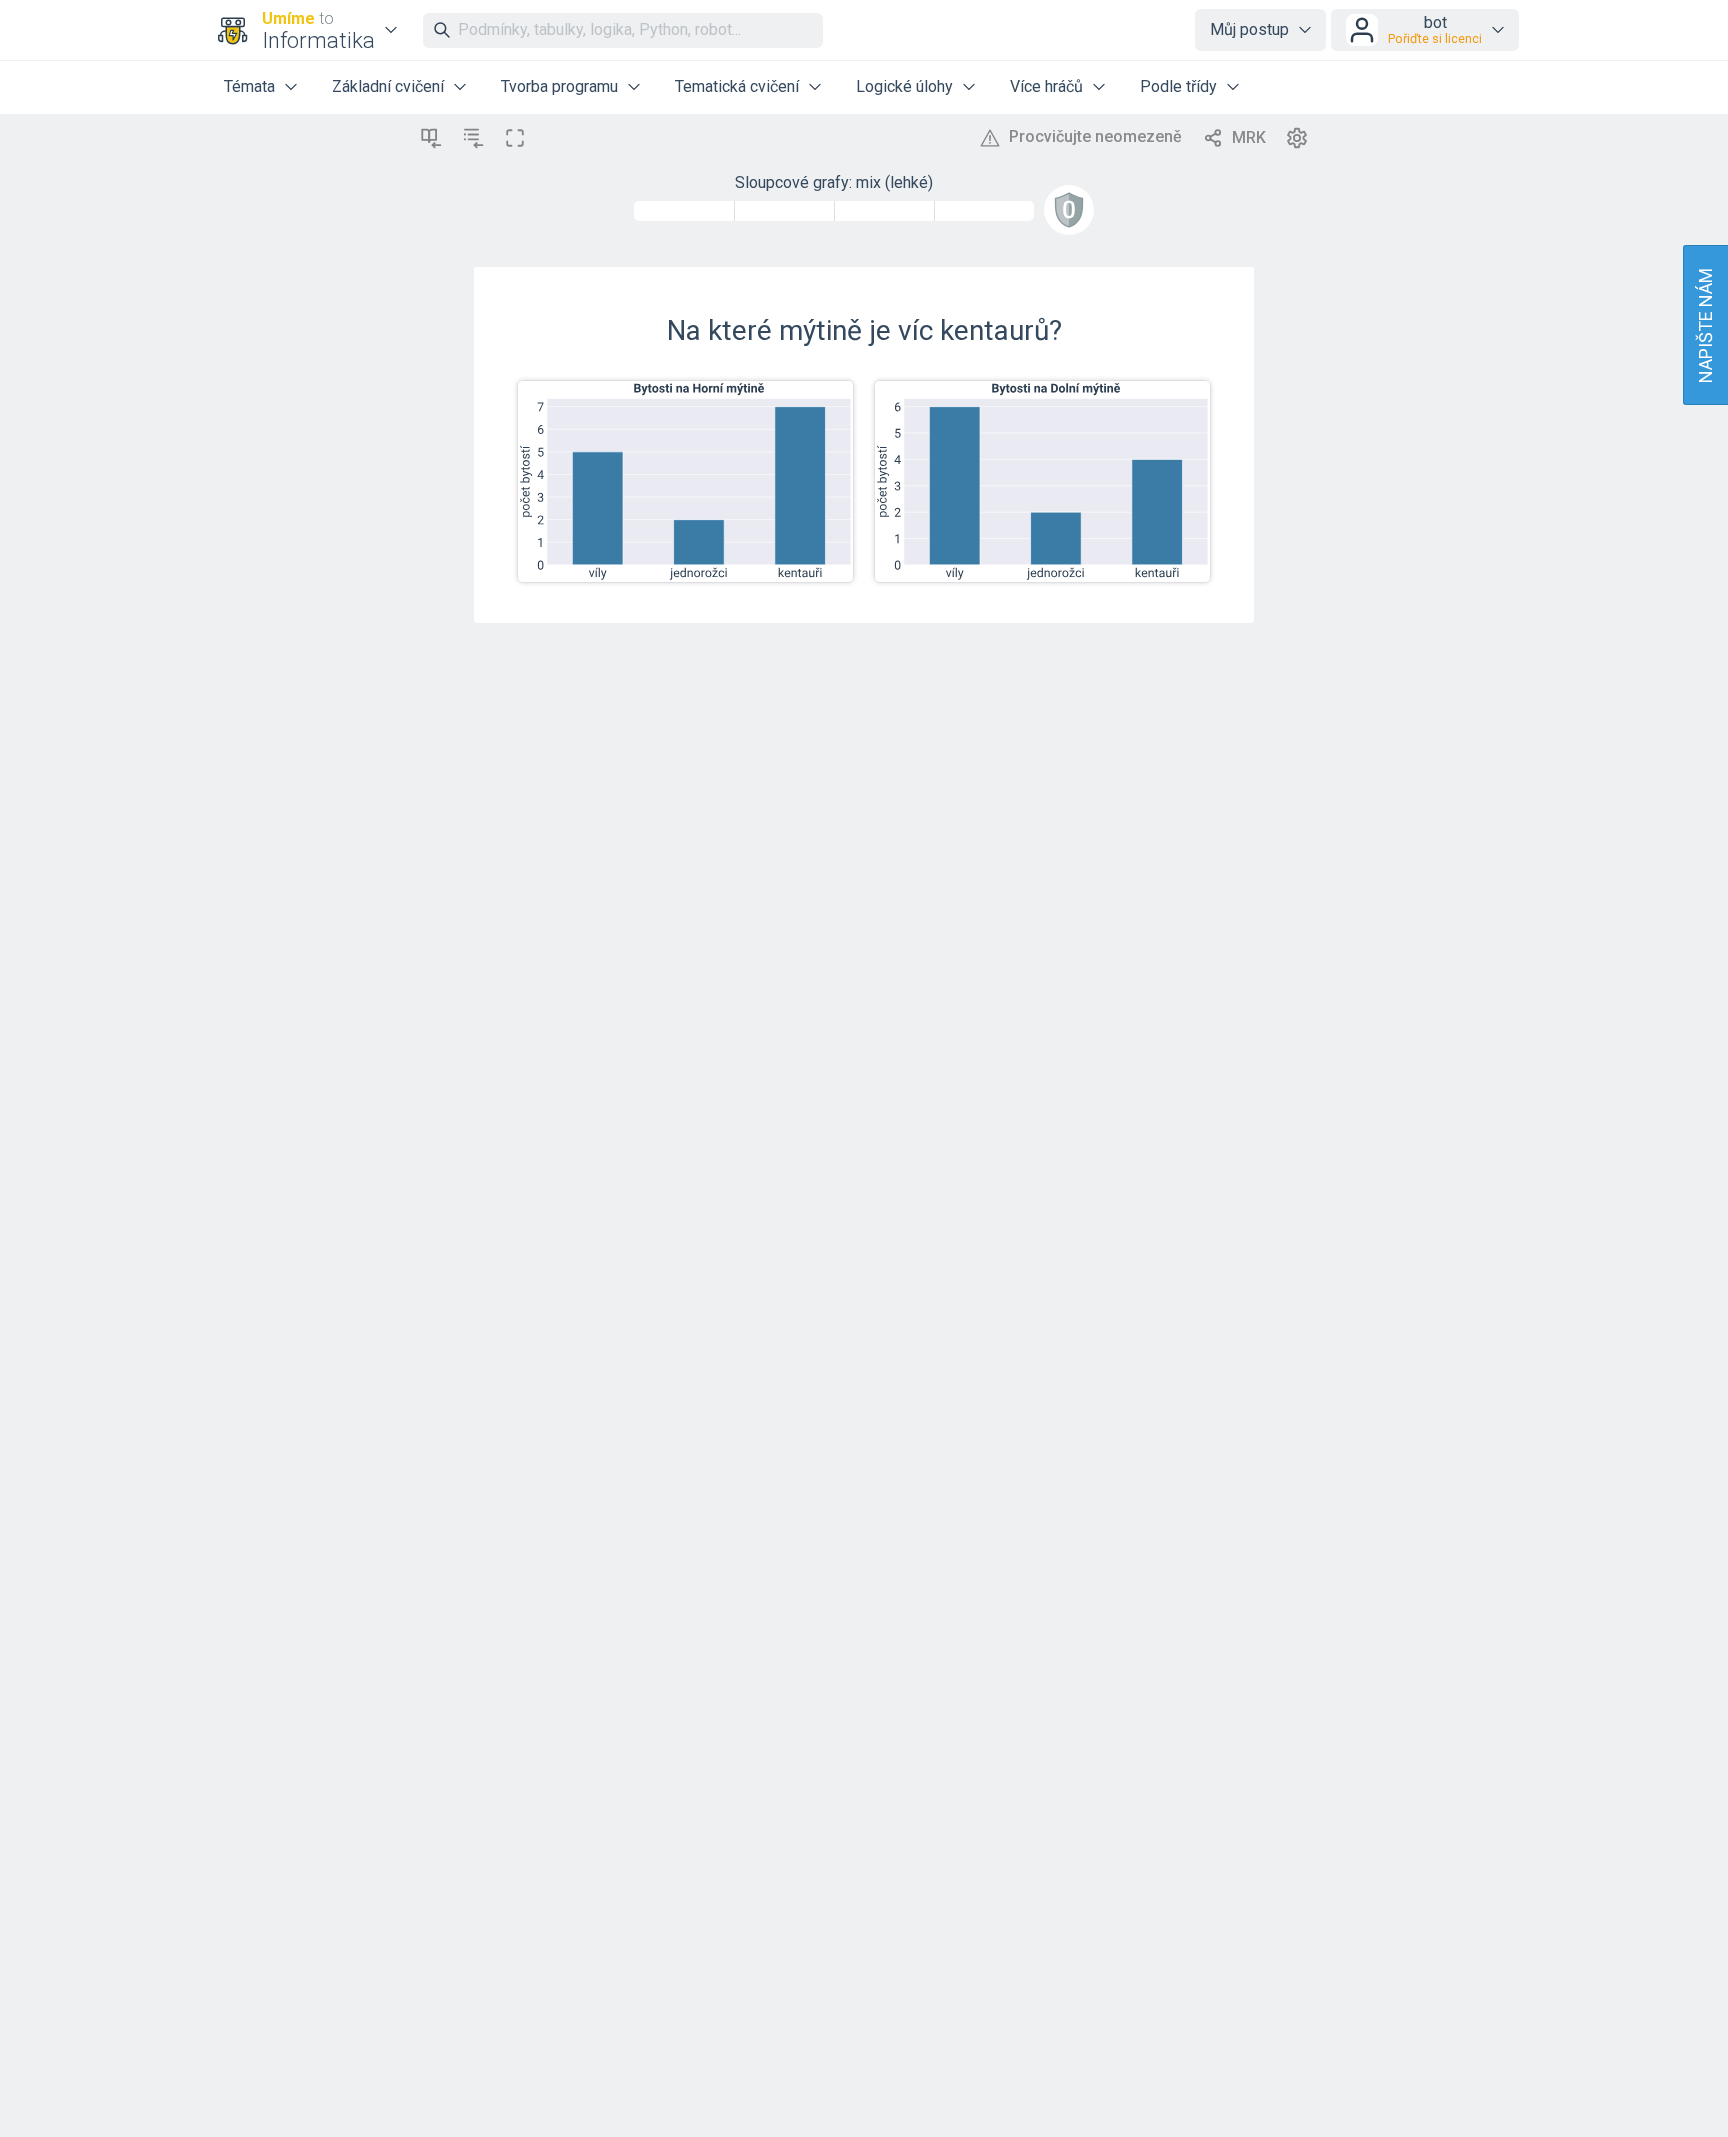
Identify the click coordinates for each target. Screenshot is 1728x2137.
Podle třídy (1178, 86)
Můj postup (1249, 29)
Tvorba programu (559, 86)
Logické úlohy (904, 86)
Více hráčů (1046, 86)
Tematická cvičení (737, 86)
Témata (249, 86)
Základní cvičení (388, 86)
